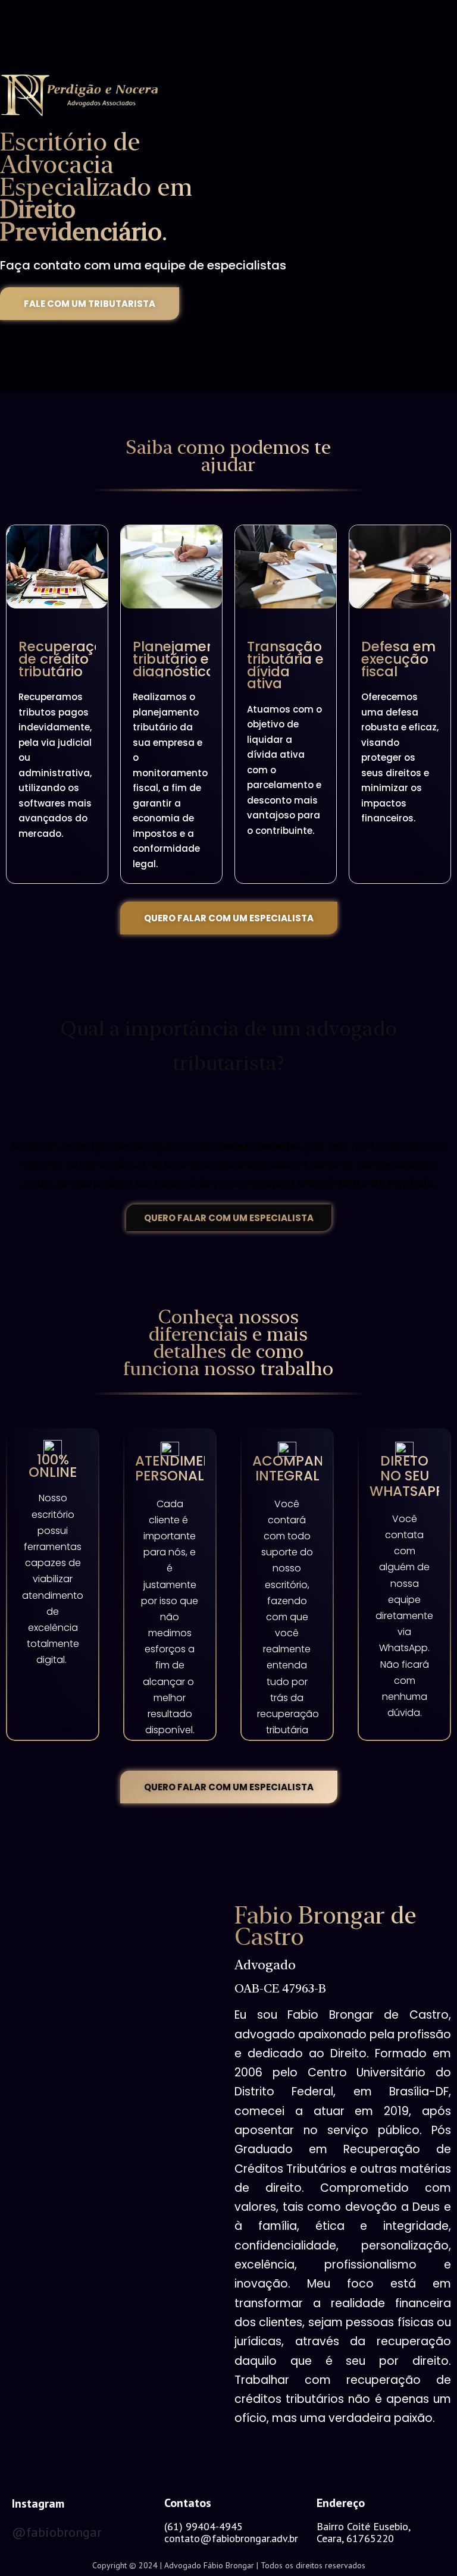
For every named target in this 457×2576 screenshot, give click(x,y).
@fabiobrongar (57, 2532)
